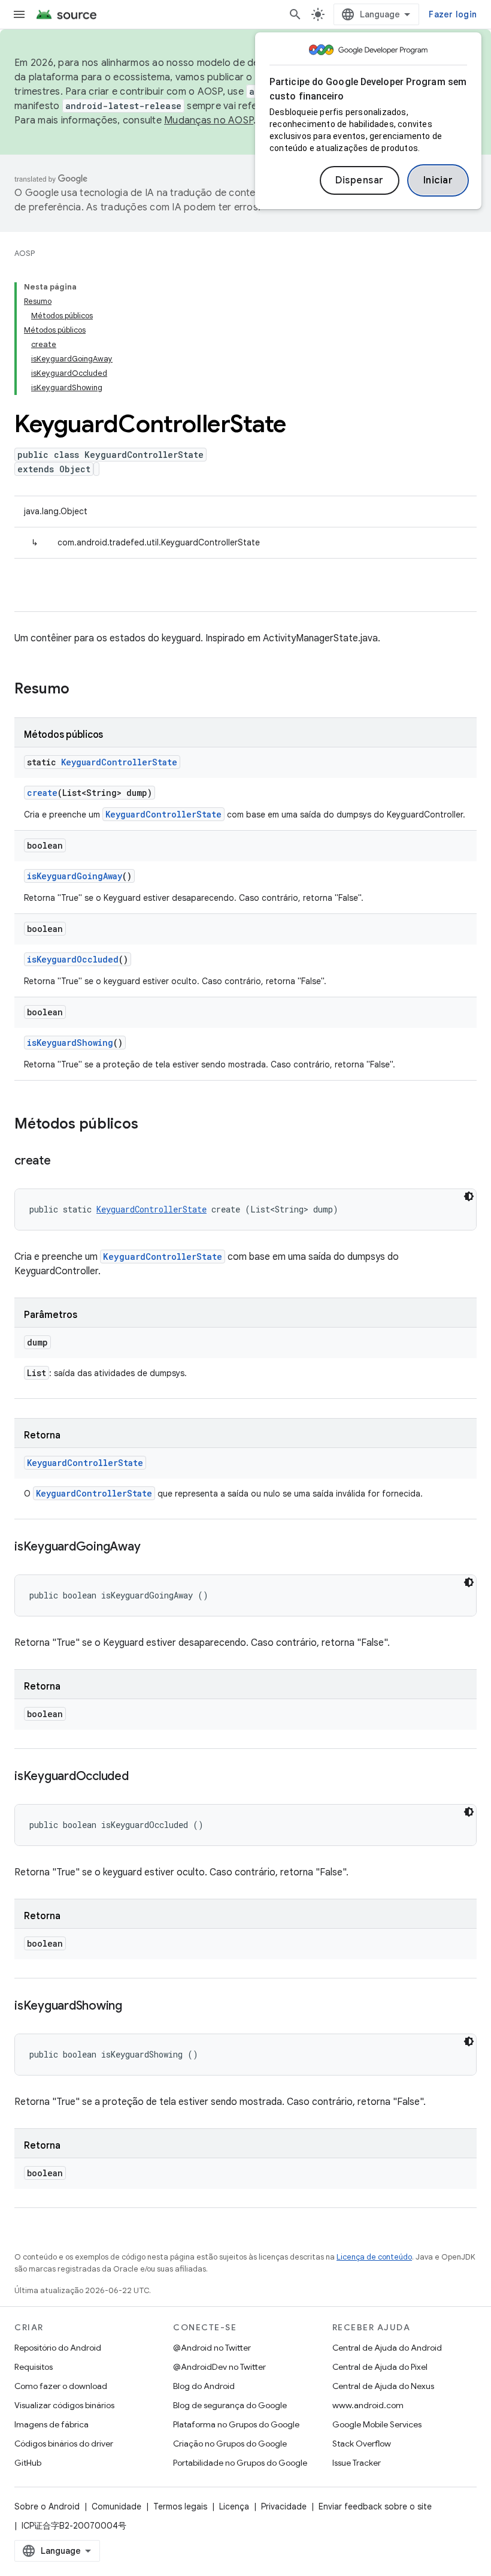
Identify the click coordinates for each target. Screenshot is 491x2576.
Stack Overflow (362, 2444)
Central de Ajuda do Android (387, 2348)
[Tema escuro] (469, 1196)
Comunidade (116, 2506)
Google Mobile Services (377, 2424)
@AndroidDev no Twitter (219, 2367)
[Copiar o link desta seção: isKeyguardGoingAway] (152, 1548)
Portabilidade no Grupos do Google (240, 2463)
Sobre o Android (47, 2506)
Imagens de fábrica (51, 2424)
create (42, 793)
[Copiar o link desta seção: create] (63, 1162)
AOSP (25, 253)
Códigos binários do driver (64, 2444)
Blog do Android (204, 2386)
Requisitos (34, 2367)
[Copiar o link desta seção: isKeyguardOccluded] (141, 1777)
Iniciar (438, 180)
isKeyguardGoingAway (75, 876)
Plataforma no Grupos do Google (236, 2424)
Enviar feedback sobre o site (375, 2506)
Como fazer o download (61, 2386)
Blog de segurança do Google (230, 2405)
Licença (234, 2506)
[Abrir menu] (19, 14)
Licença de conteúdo (374, 2257)
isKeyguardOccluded (73, 959)
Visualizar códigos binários (64, 2405)
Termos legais (180, 2506)
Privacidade (284, 2506)
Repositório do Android (58, 2348)
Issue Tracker (357, 2463)
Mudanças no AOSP (209, 120)
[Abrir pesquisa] (295, 14)
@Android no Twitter (212, 2348)
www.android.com (368, 2405)
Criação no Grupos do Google (230, 2444)
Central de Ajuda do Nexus (383, 2386)
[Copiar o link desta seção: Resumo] (81, 690)
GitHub (28, 2463)
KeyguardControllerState (119, 762)
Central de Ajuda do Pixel (380, 2367)
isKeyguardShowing (70, 1043)
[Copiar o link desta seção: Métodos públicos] (150, 1125)
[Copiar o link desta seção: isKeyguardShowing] (134, 2007)
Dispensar (360, 180)
